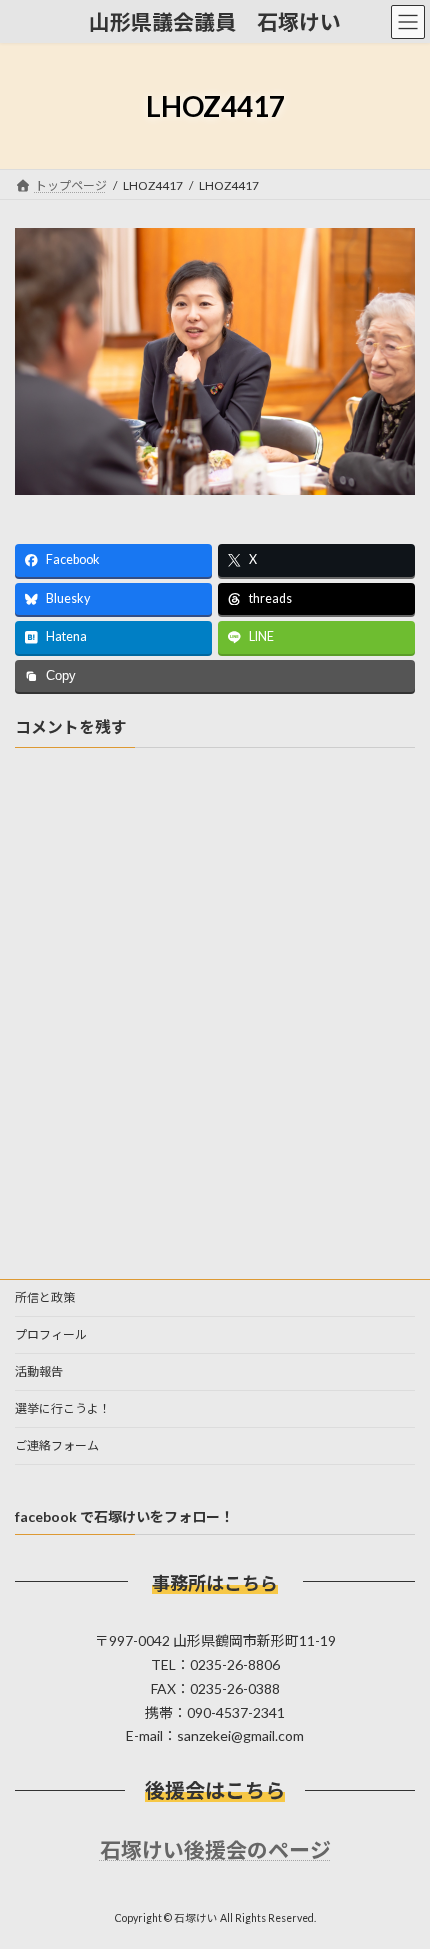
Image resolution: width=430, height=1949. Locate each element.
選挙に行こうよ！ (63, 1408)
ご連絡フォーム (57, 1445)
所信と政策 (45, 1297)
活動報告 (39, 1371)
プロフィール (51, 1334)
